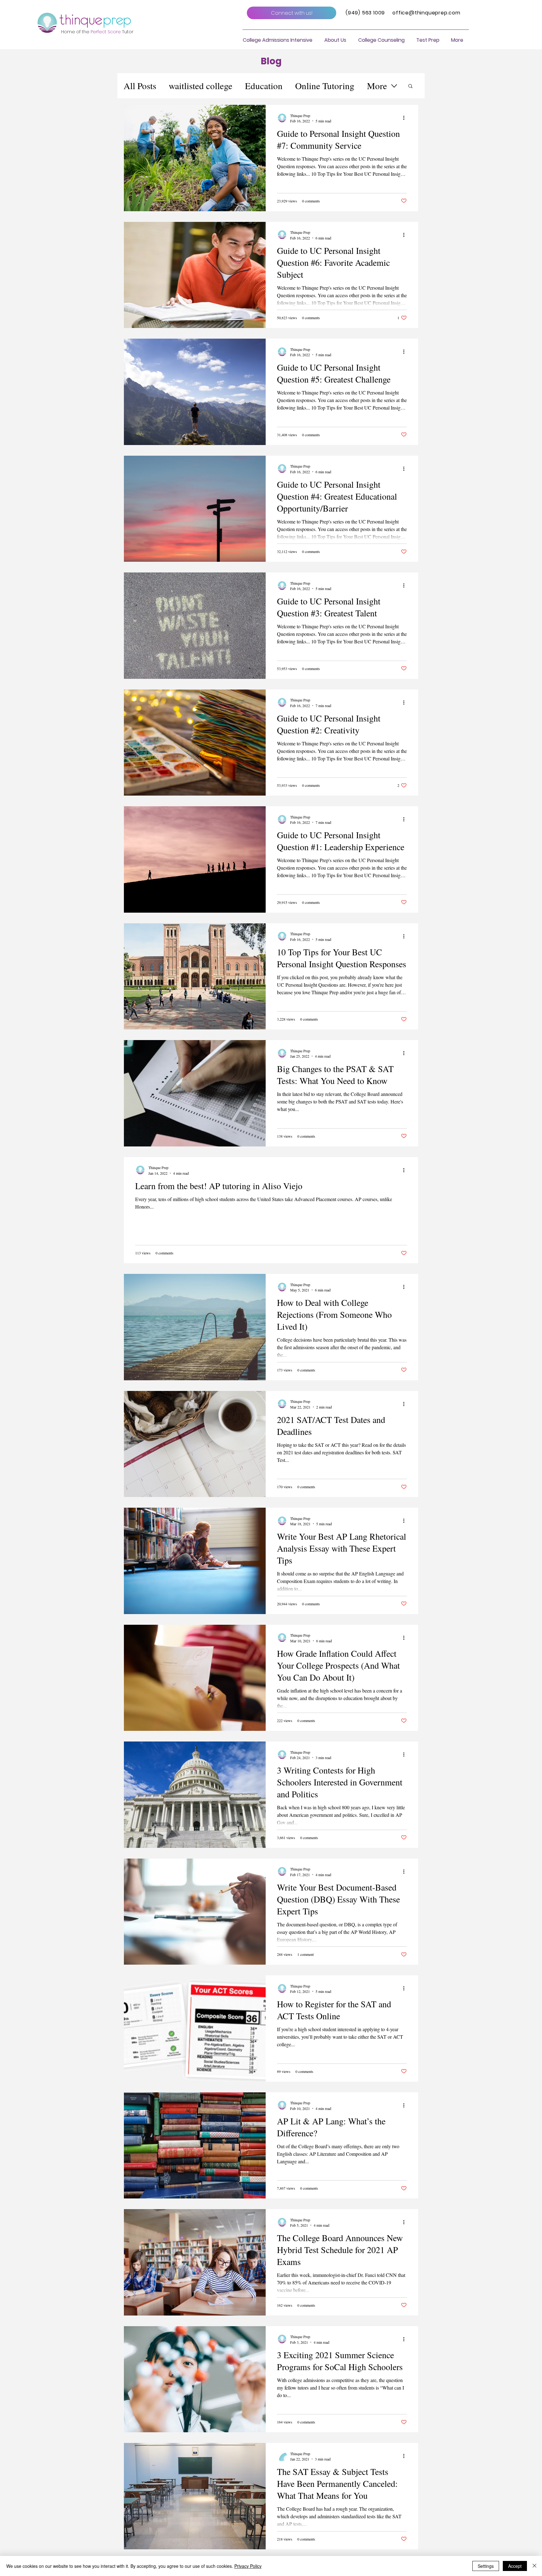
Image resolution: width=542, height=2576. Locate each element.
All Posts (140, 86)
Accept (515, 2566)
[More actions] (406, 118)
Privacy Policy (248, 2566)
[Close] (534, 2566)
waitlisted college (201, 86)
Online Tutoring (325, 86)
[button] (335, 40)
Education (264, 86)
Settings (486, 2566)
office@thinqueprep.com (426, 13)
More (377, 86)
